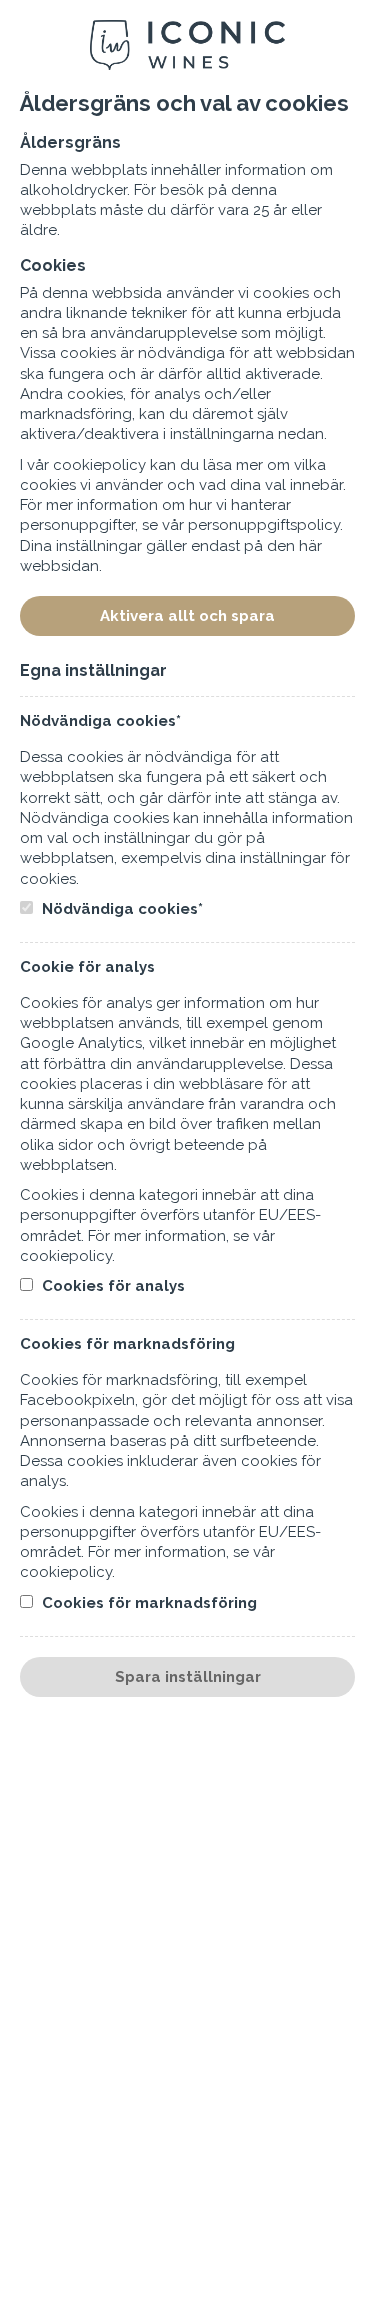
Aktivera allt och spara (187, 616)
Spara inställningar (188, 1677)
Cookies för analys (111, 1286)
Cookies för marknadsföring (147, 1603)
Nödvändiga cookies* (120, 909)
